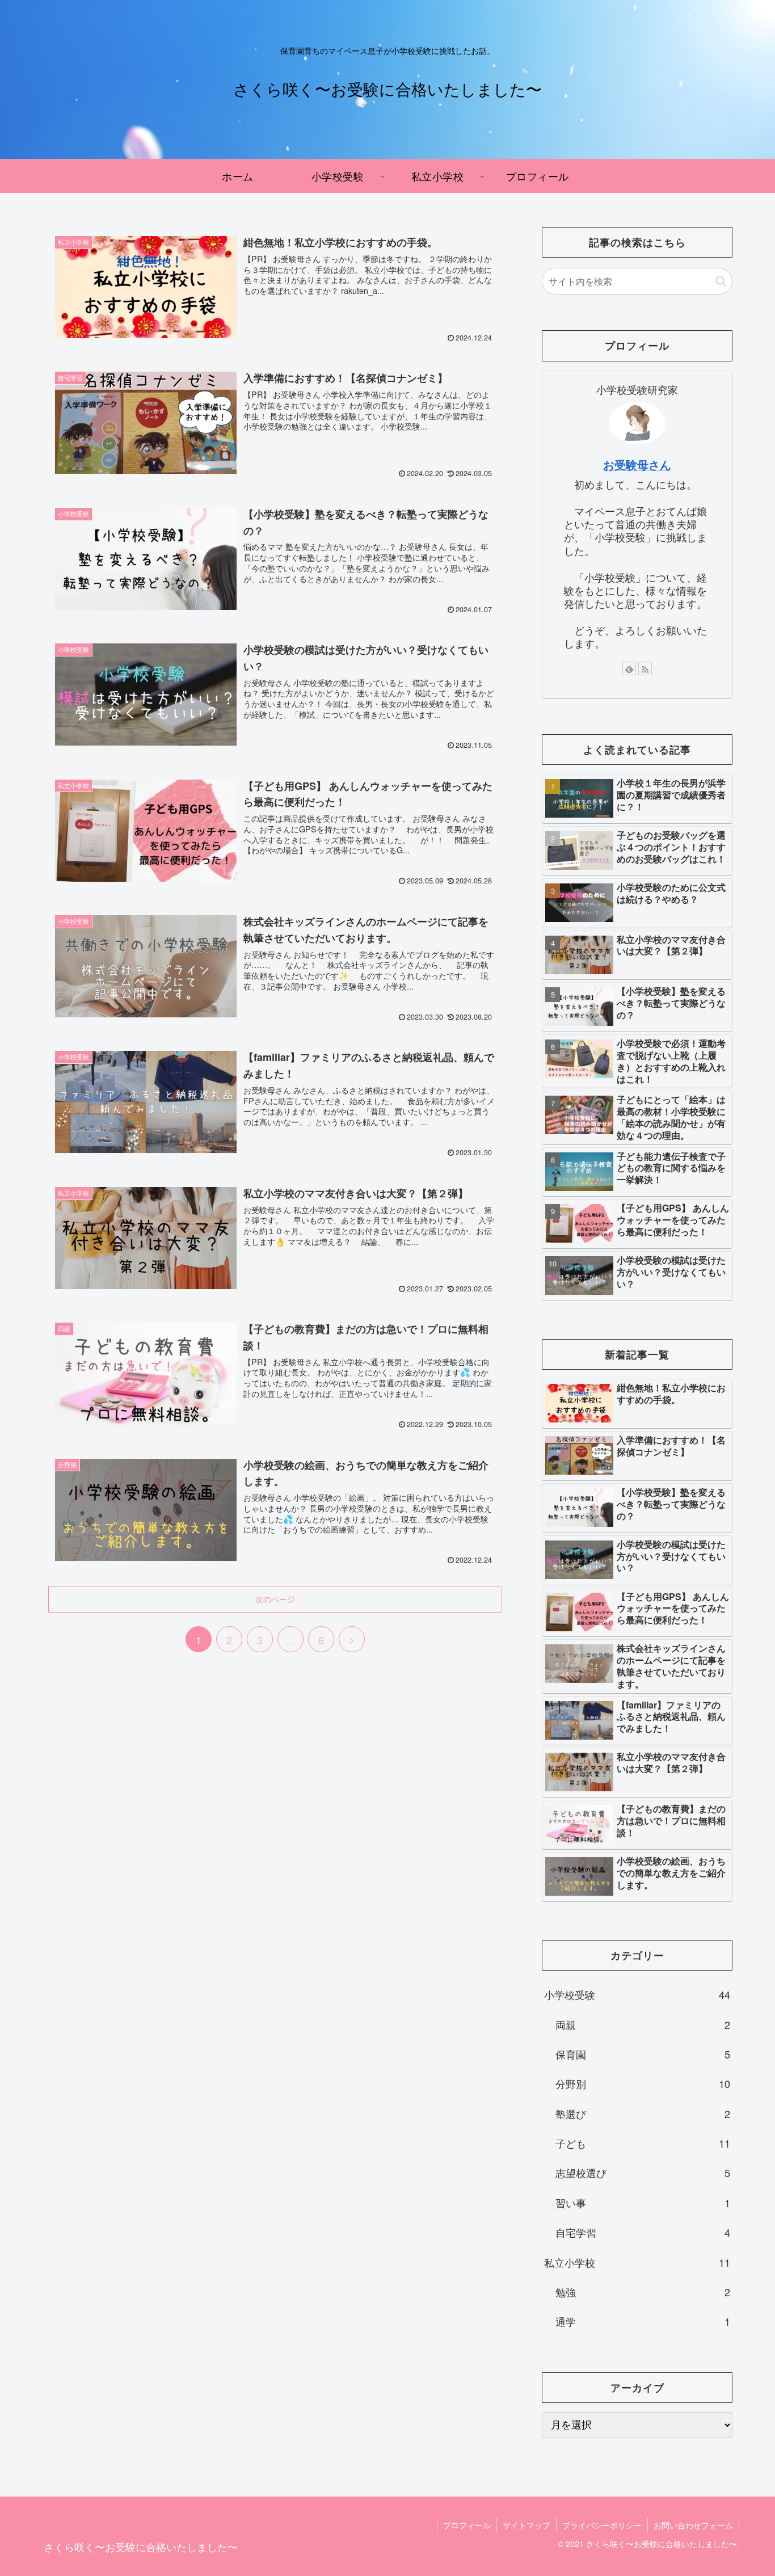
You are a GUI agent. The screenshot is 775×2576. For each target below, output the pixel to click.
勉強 (643, 2292)
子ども (643, 2143)
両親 (643, 2024)
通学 (643, 2321)
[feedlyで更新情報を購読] (629, 668)
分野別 (643, 2083)
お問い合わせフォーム (693, 2525)
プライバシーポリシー (602, 2525)
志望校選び (643, 2173)
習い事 (643, 2203)
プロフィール (467, 2525)
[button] (721, 281)
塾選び (643, 2114)
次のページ (275, 1599)
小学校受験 (637, 1994)
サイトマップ (527, 2525)
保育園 (643, 2054)
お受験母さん (637, 465)
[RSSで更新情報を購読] (645, 668)
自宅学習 (643, 2232)
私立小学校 (637, 2262)
